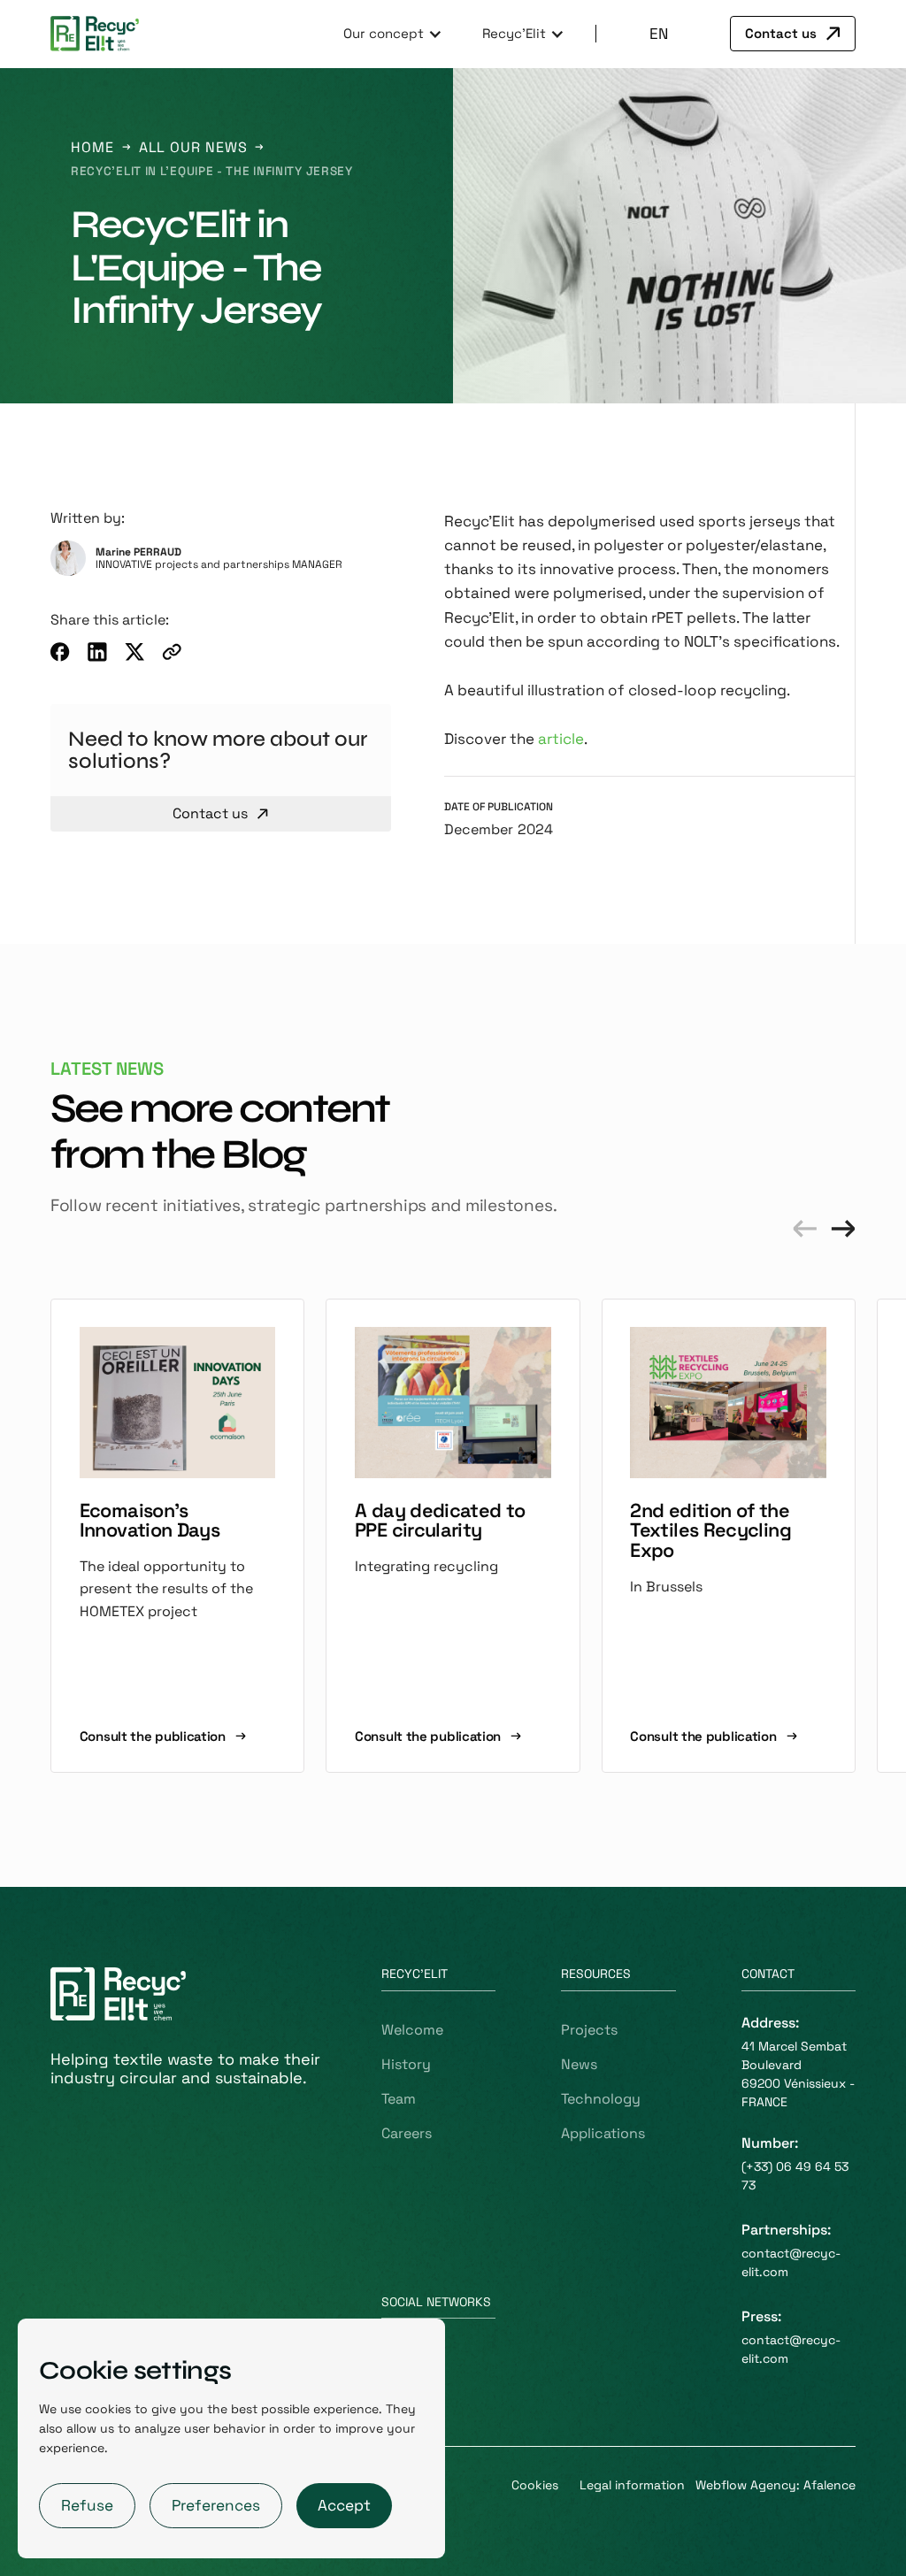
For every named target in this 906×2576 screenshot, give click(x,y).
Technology (601, 2099)
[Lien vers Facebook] (60, 652)
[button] (391, 34)
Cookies (535, 2485)
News (579, 2064)
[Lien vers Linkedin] (97, 652)
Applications (603, 2133)
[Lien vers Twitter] (134, 652)
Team (399, 2099)
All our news (193, 147)
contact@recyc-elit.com (791, 2262)
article (561, 739)
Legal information (632, 2485)
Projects (589, 2030)
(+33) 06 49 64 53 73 (795, 2176)
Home (92, 147)
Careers (407, 2133)
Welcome (412, 2030)
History (406, 2064)
